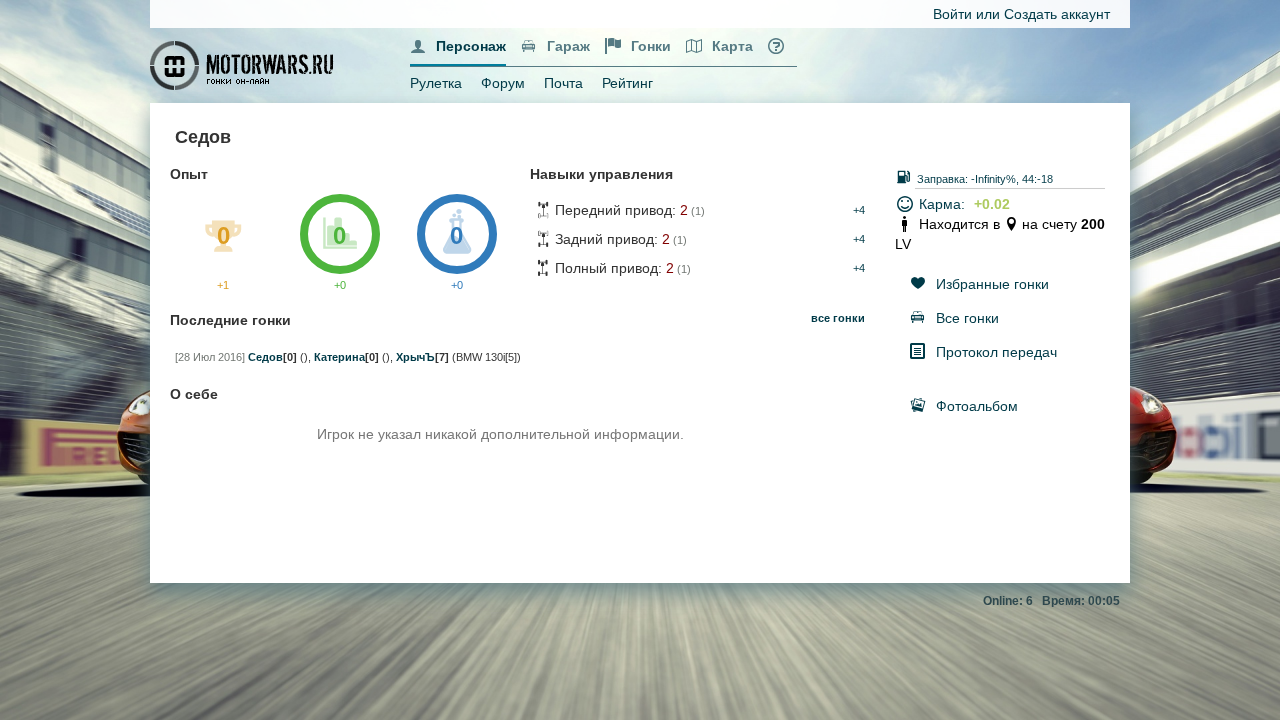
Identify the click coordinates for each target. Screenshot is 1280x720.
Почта (563, 83)
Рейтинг (627, 83)
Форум (503, 83)
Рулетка (436, 83)
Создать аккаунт (1057, 14)
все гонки (838, 318)
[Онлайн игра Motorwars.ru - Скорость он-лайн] (244, 64)
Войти (952, 14)
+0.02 (992, 204)
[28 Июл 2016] (210, 357)
